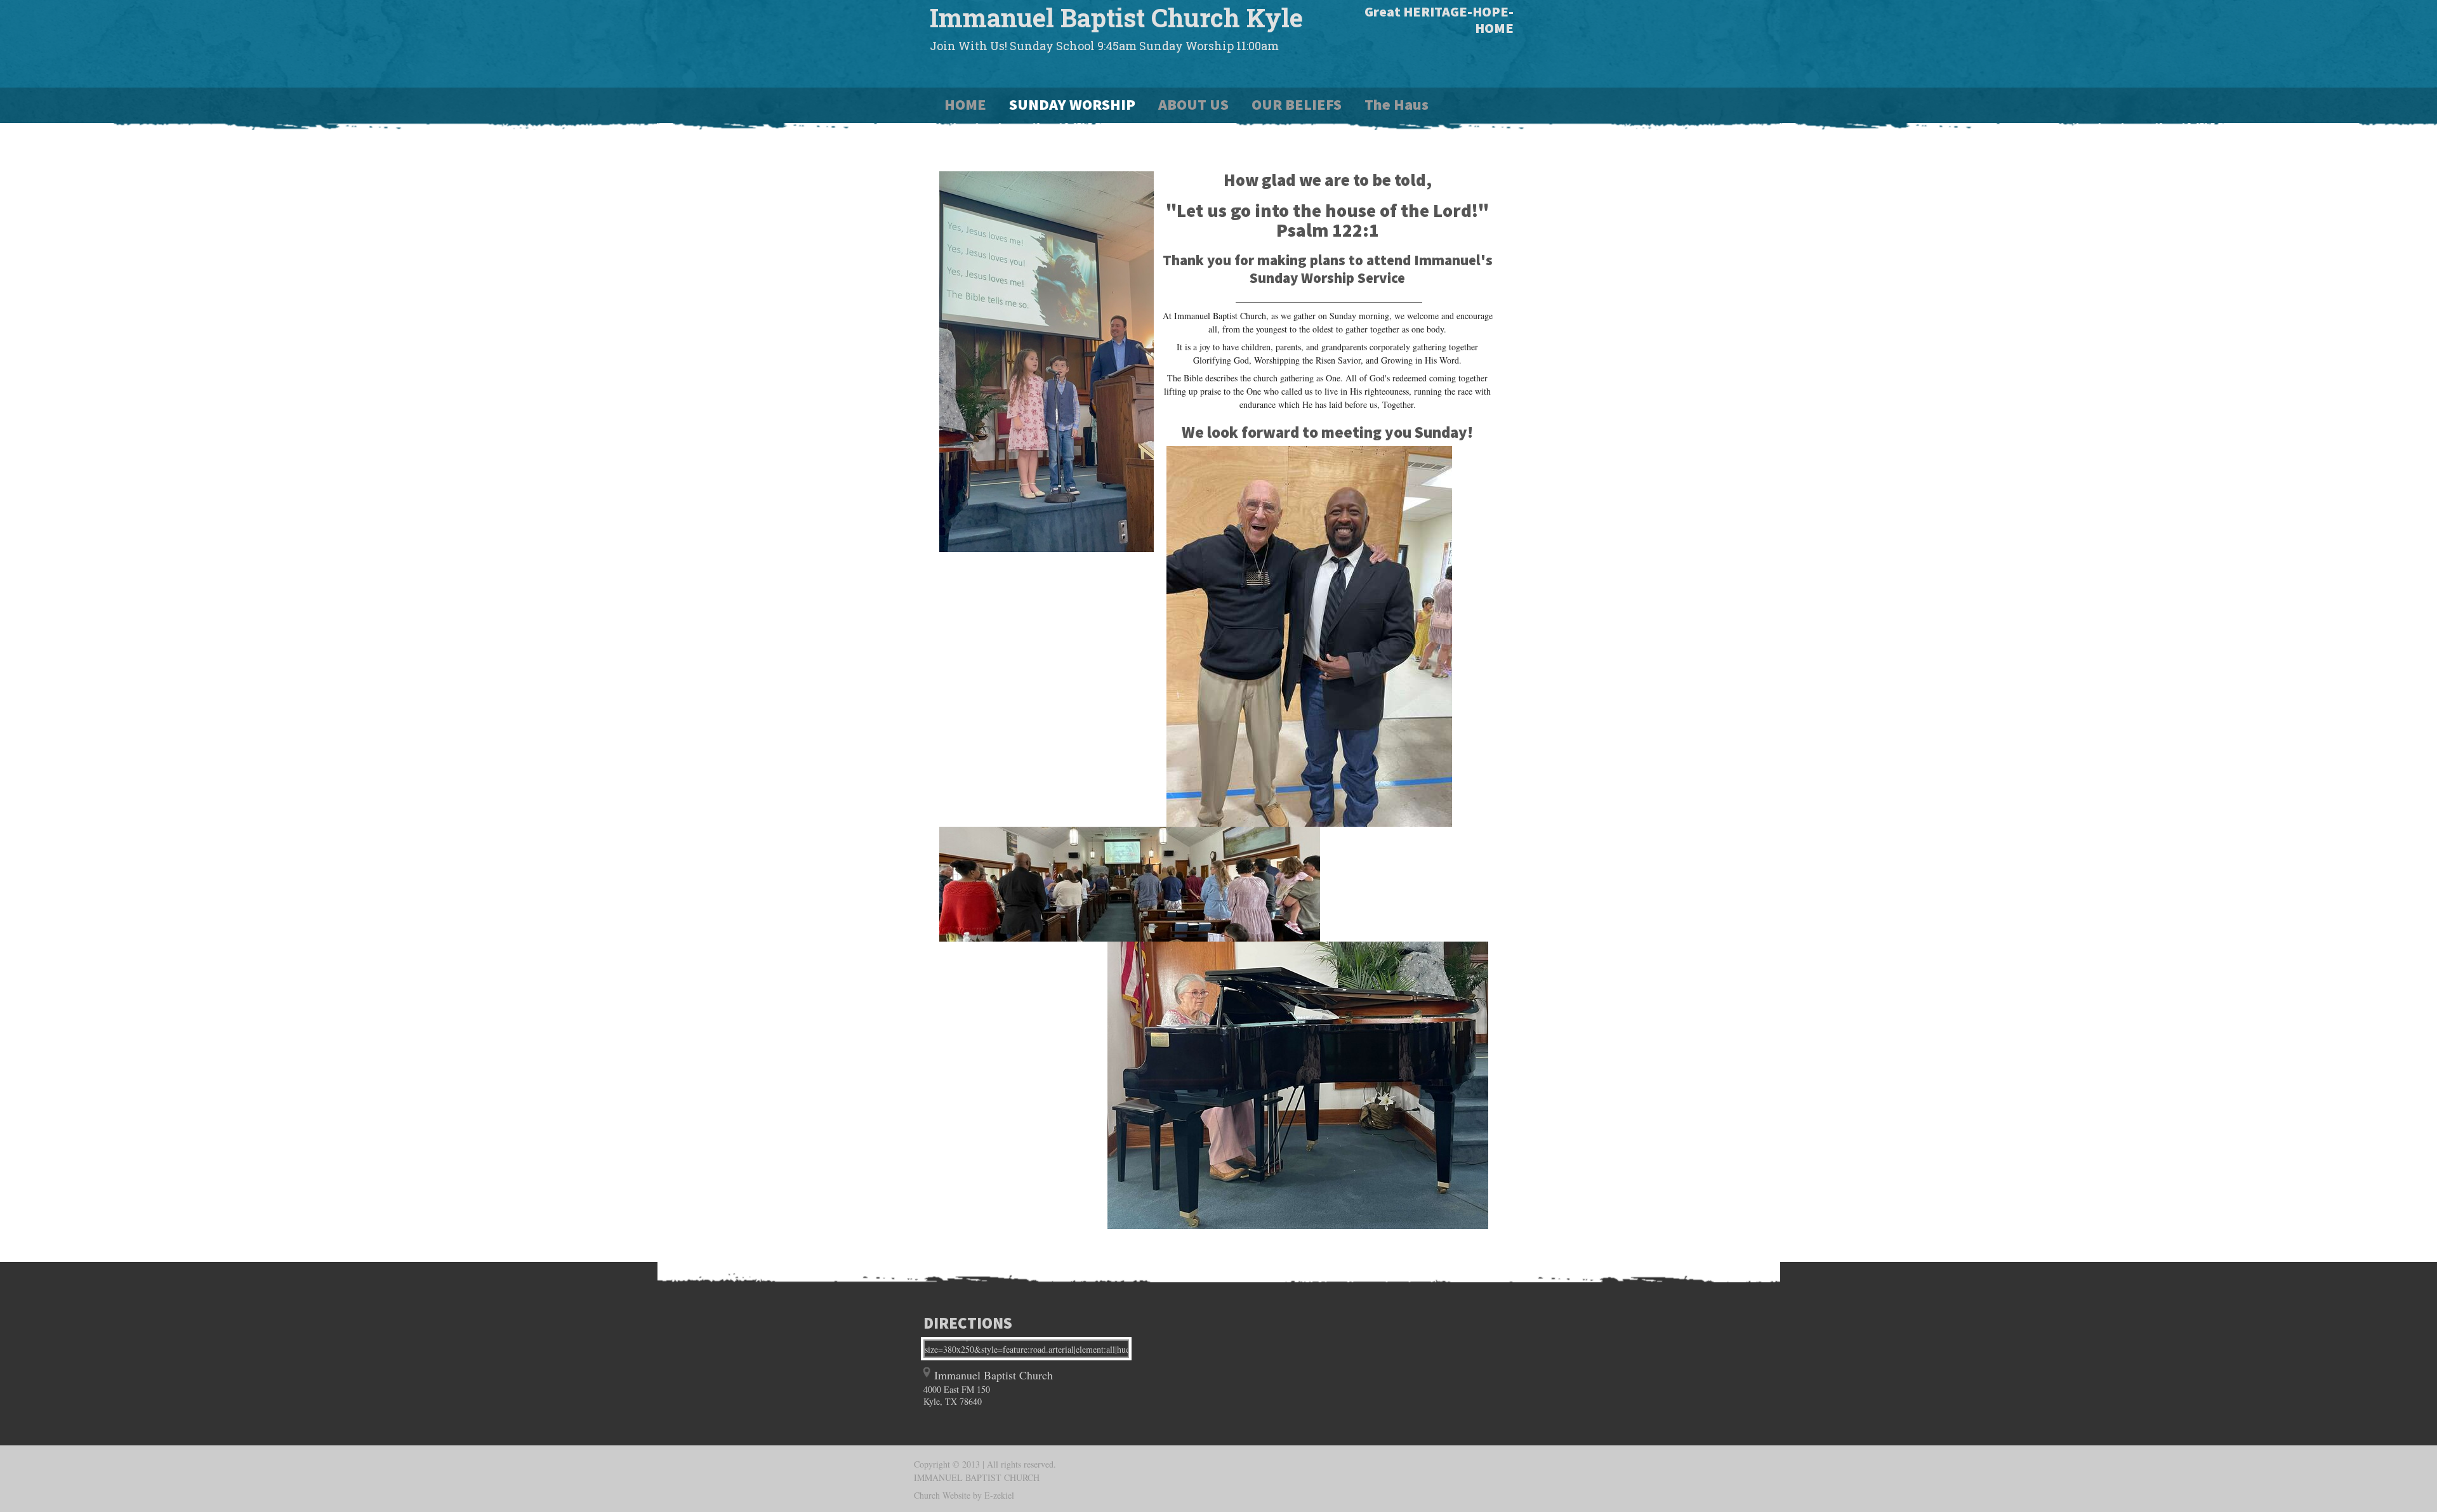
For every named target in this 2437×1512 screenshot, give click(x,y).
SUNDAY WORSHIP (1072, 104)
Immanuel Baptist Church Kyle (1116, 17)
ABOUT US (1193, 104)
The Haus (1397, 104)
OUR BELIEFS (1297, 104)
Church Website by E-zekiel (964, 1495)
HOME (965, 104)
